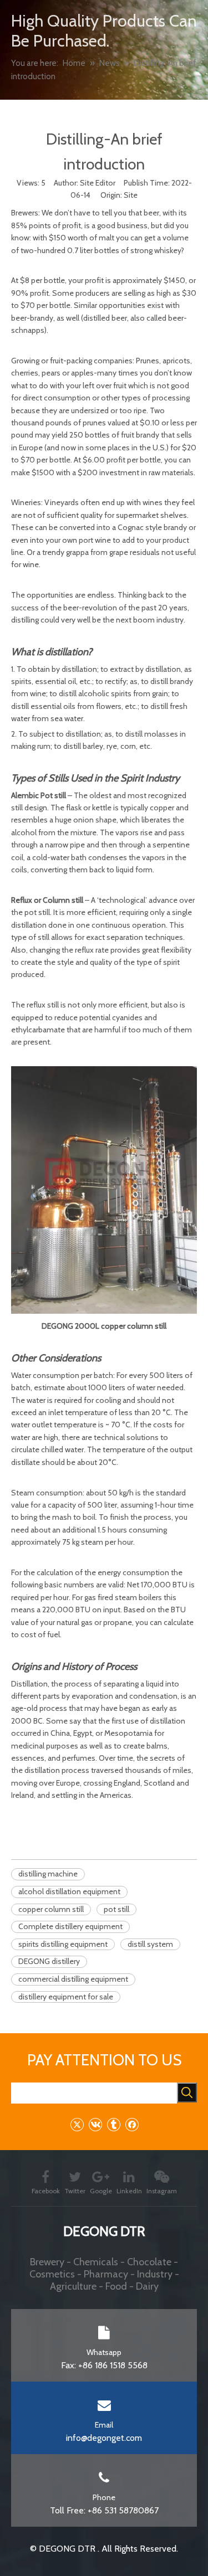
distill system (150, 1944)
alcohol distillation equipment (69, 1891)
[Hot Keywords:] (187, 2092)
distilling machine (48, 1874)
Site (131, 195)
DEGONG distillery (49, 1961)
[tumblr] (113, 2124)
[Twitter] (77, 2124)
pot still (116, 1909)
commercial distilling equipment (73, 1979)
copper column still (51, 1909)
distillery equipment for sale (66, 1997)
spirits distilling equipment (63, 1944)
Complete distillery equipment (70, 1926)
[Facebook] (132, 2124)
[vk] (95, 2124)
